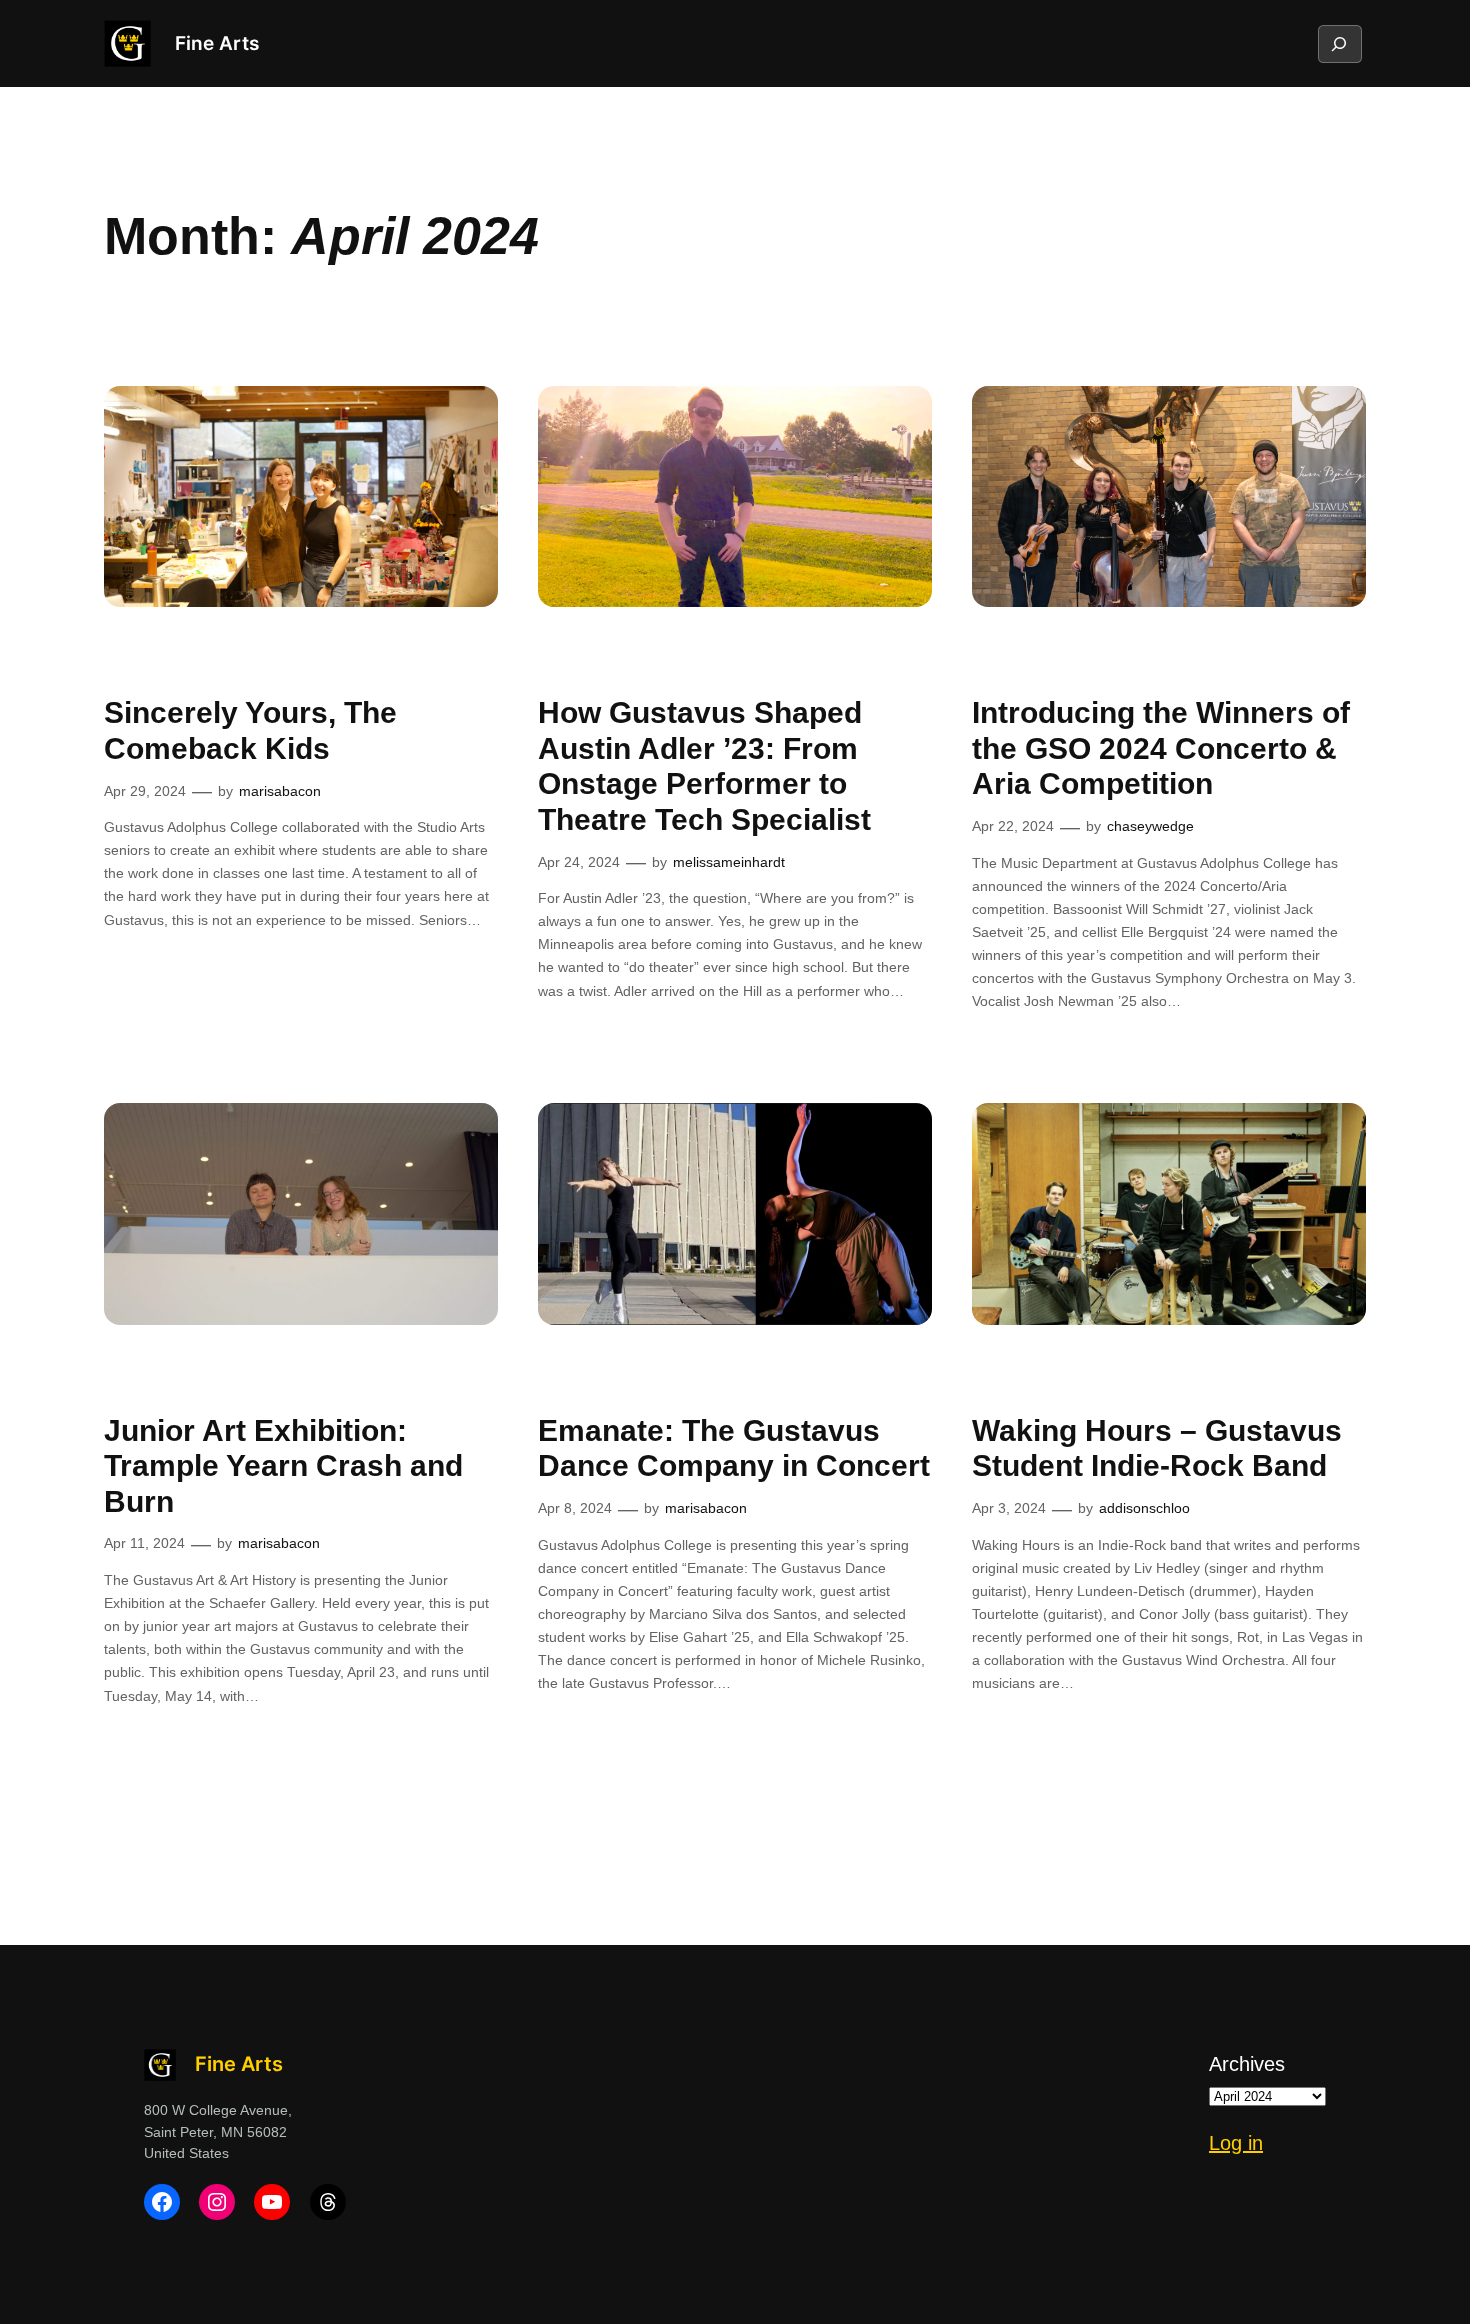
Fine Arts (217, 43)
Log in (1236, 2143)
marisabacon (280, 791)
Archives (1247, 2064)
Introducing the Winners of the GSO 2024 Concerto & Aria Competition (1161, 748)
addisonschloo (1144, 1508)
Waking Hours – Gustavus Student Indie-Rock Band (1157, 1448)
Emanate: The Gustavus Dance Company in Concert (734, 1448)
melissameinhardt (729, 862)
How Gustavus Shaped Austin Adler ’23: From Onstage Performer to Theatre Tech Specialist (704, 766)
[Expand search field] (1339, 44)
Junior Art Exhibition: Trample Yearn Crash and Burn (283, 1466)
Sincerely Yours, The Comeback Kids (250, 730)
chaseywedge (1150, 826)
